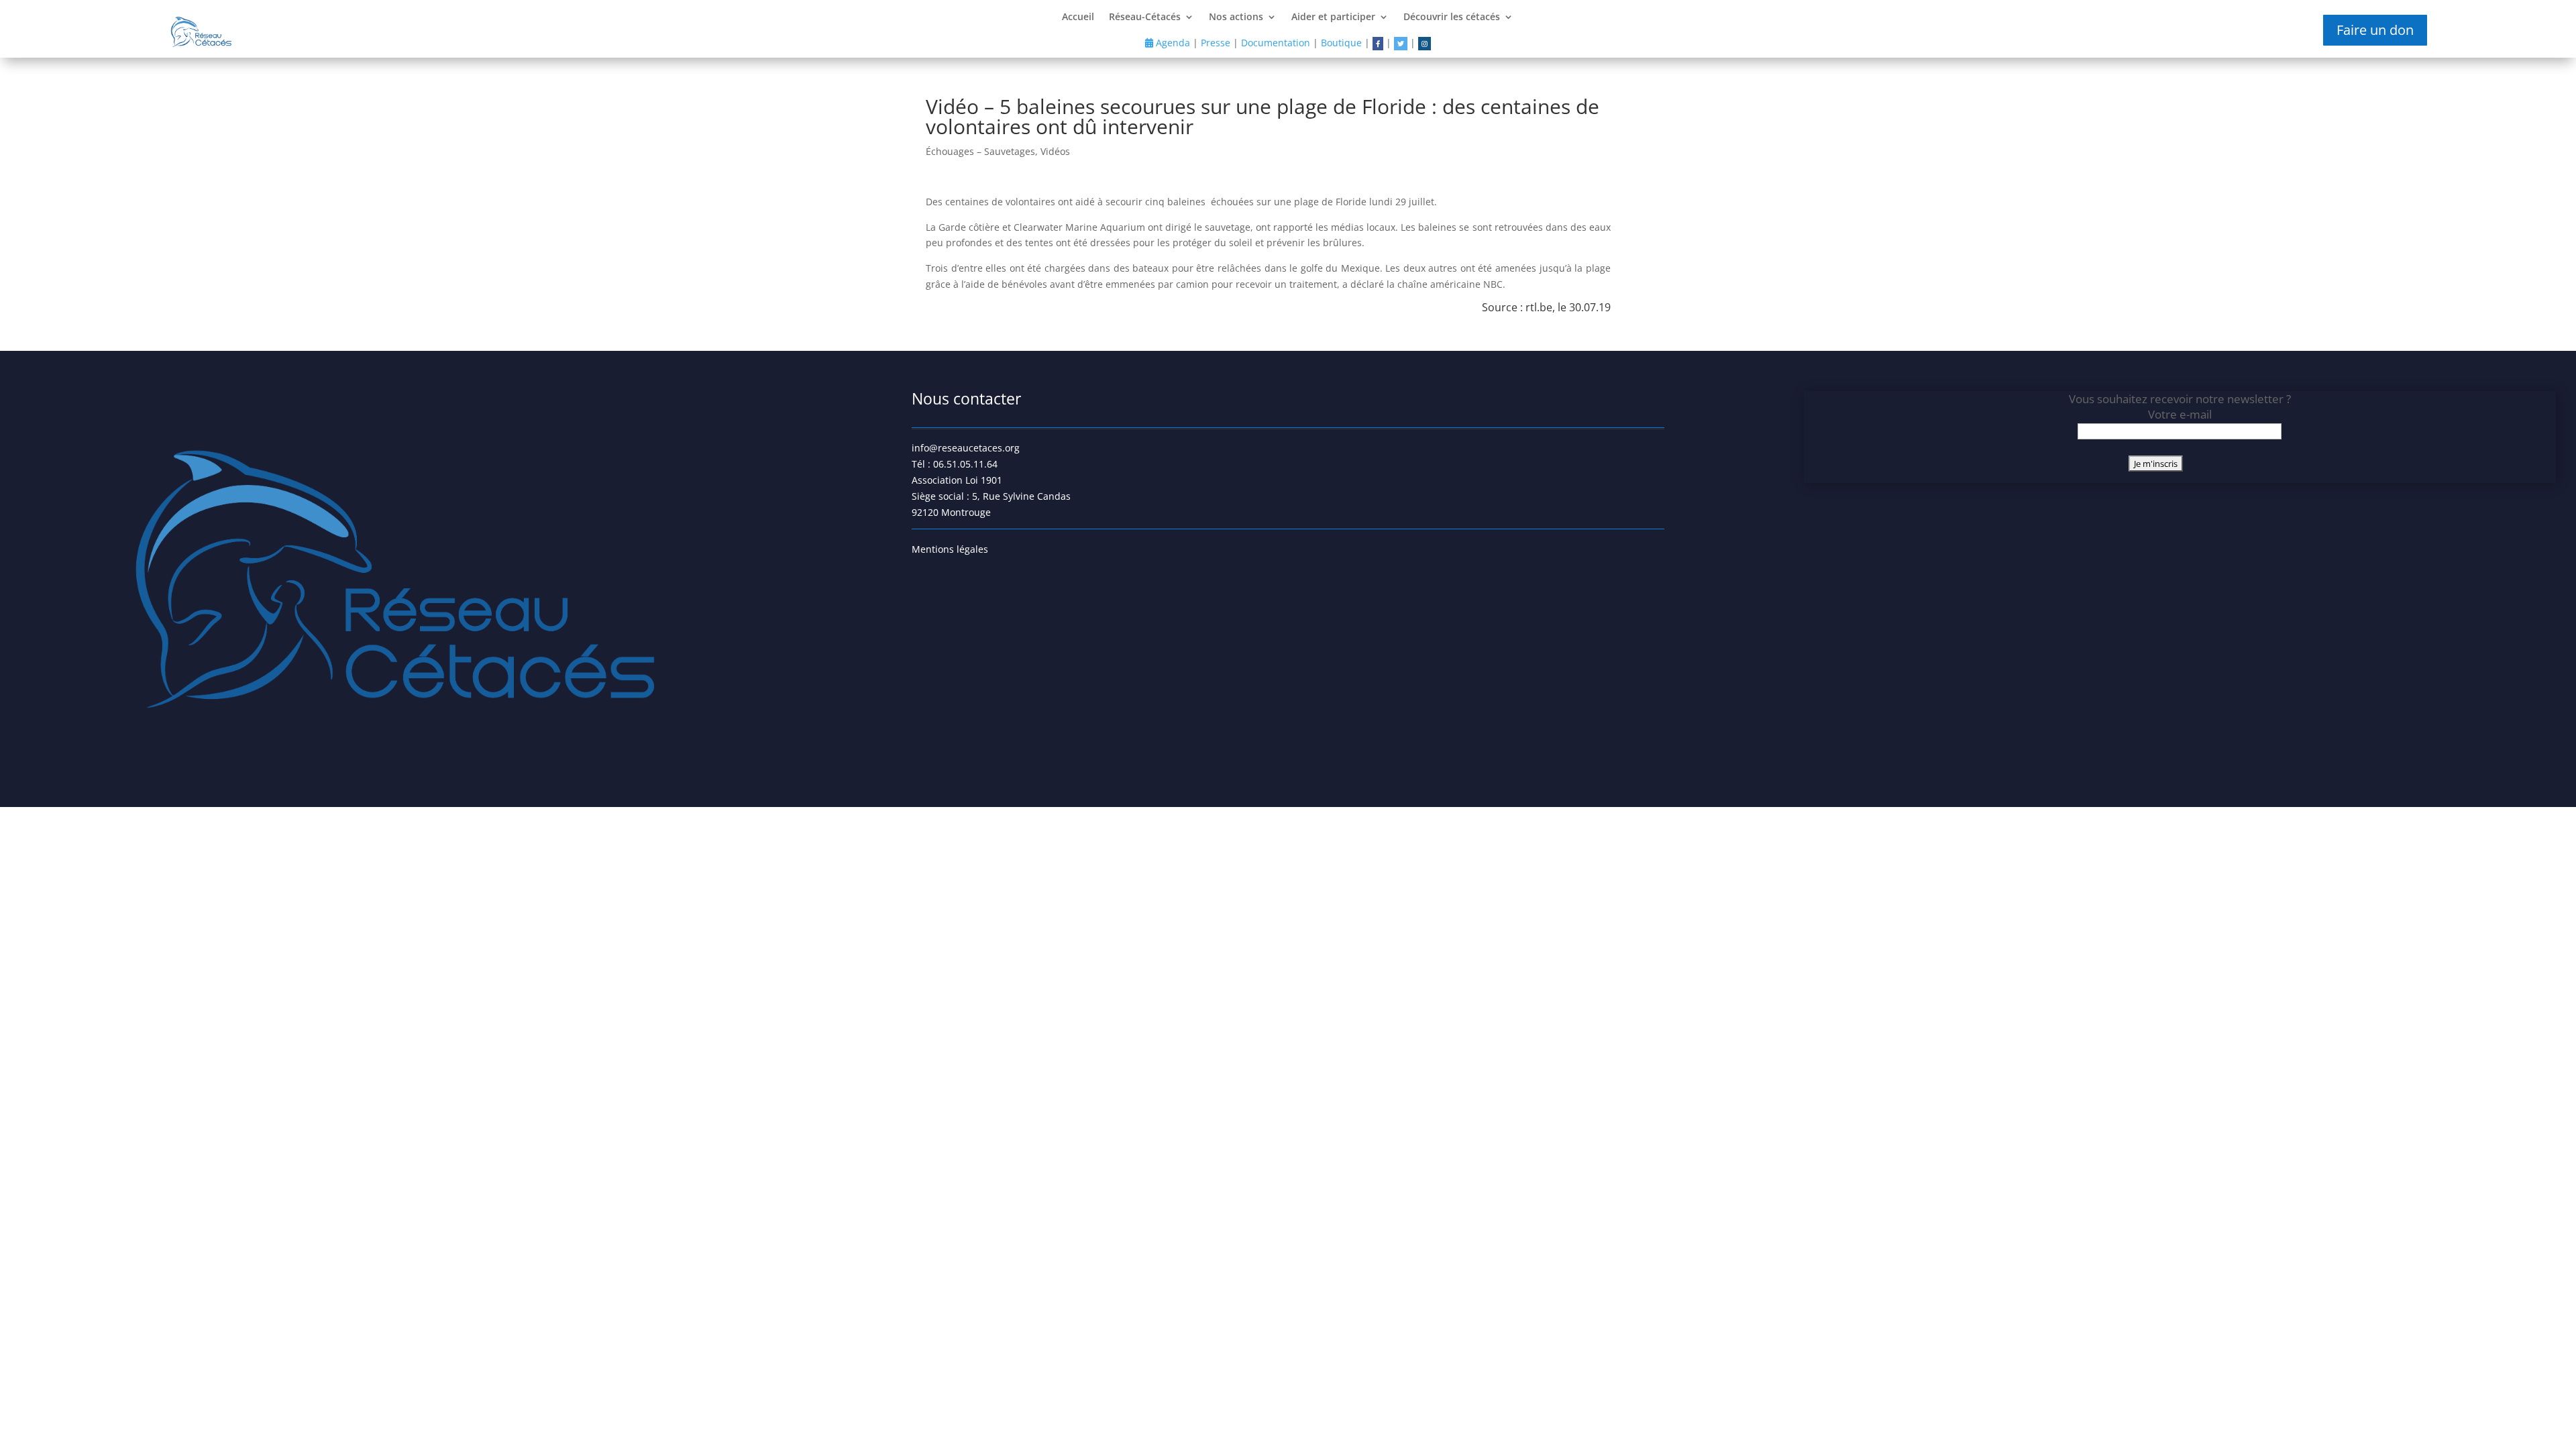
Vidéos (1055, 151)
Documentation (1276, 43)
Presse (1216, 43)
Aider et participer (1333, 17)
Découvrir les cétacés (1452, 17)
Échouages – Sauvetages (980, 151)
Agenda (1172, 43)
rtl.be (1539, 307)
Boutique (1341, 43)
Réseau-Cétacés (1145, 17)
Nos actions (1236, 17)
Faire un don (2375, 30)
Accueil (1078, 17)
